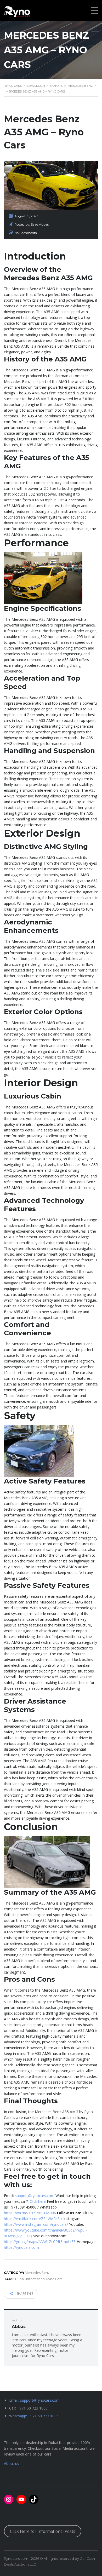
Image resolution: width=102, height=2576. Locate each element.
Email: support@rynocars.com (34, 2400)
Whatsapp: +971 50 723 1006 (34, 2416)
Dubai (20, 2279)
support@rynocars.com (35, 2196)
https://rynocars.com (21, 2247)
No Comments (25, 233)
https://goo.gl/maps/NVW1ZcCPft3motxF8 (40, 2242)
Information (35, 2279)
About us (12, 2463)
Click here (38, 2201)
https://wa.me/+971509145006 (30, 2213)
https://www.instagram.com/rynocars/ (36, 2224)
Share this (24, 2294)
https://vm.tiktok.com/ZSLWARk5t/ (33, 2219)
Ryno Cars (54, 2279)
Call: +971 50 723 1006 (28, 2408)
